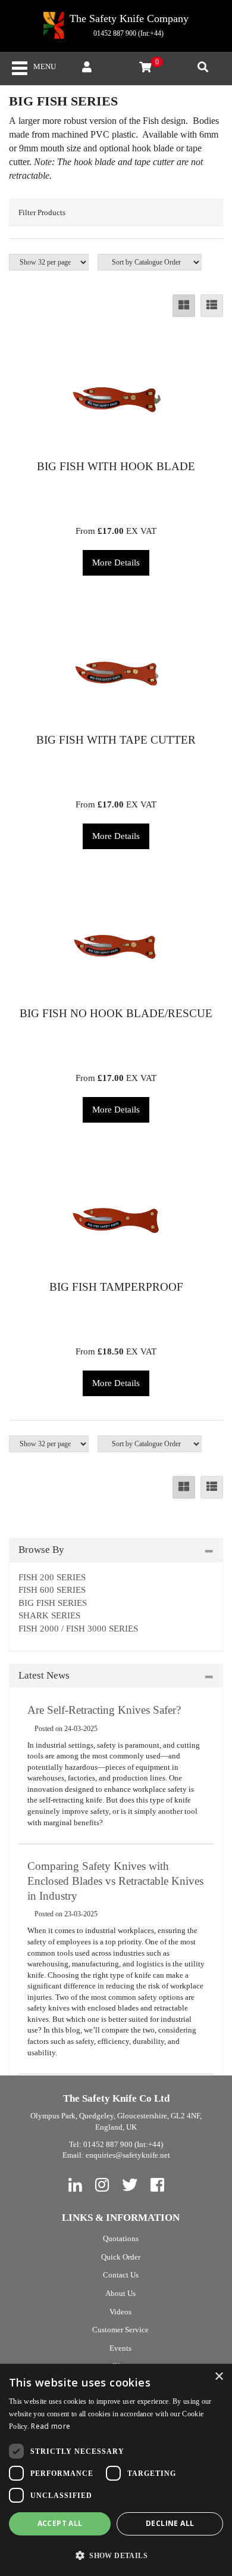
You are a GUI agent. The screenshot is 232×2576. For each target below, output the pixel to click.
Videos (120, 2312)
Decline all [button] (170, 2523)
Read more (51, 2426)
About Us (120, 2293)
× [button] (219, 2377)
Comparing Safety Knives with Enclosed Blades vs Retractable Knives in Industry (115, 1881)
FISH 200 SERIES (52, 1577)
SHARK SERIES (49, 1615)
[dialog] (116, 2470)
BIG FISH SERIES (53, 1603)
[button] (116, 2555)
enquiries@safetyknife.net (128, 2155)
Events (120, 2348)
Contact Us (121, 2275)
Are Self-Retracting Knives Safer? (104, 1710)
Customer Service (120, 2330)
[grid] (184, 306)
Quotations (121, 2238)
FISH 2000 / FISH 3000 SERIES (78, 1629)
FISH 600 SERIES (52, 1590)
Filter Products (42, 212)
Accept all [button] (60, 2523)
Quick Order (121, 2257)
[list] (212, 306)
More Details (116, 563)
